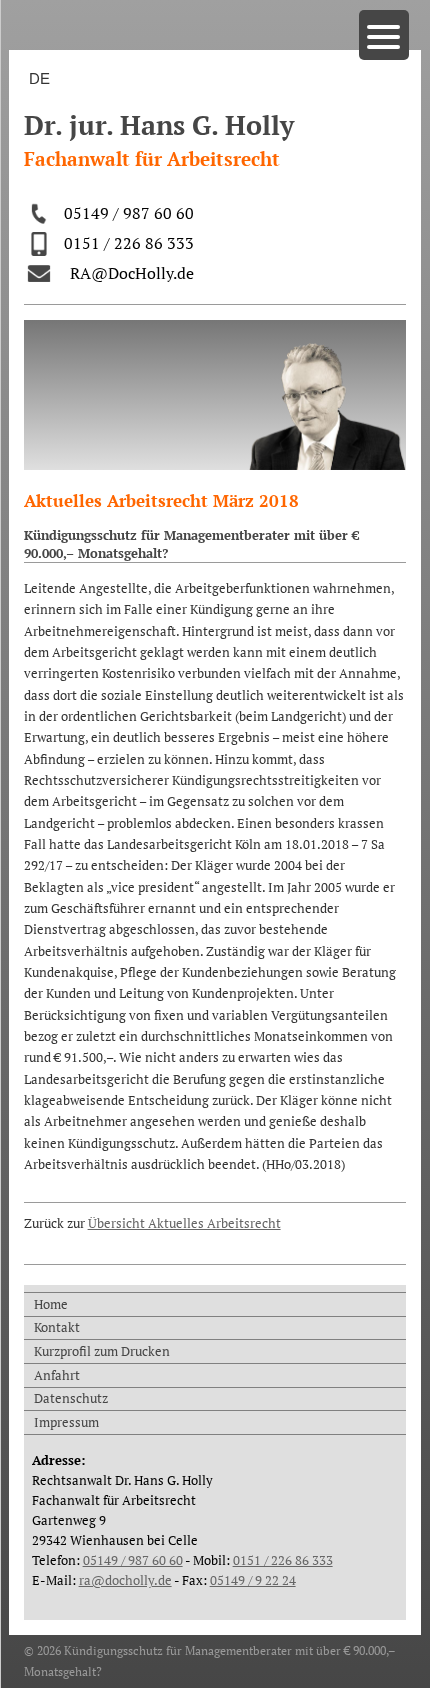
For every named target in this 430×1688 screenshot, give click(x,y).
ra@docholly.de (125, 1580)
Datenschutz (71, 1398)
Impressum (66, 1422)
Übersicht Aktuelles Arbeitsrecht (184, 1223)
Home (51, 1304)
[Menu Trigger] (384, 35)
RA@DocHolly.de (132, 273)
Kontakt (57, 1327)
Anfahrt (57, 1375)
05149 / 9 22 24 (253, 1580)
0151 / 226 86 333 (129, 243)
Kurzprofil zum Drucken (102, 1351)
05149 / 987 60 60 (129, 213)
